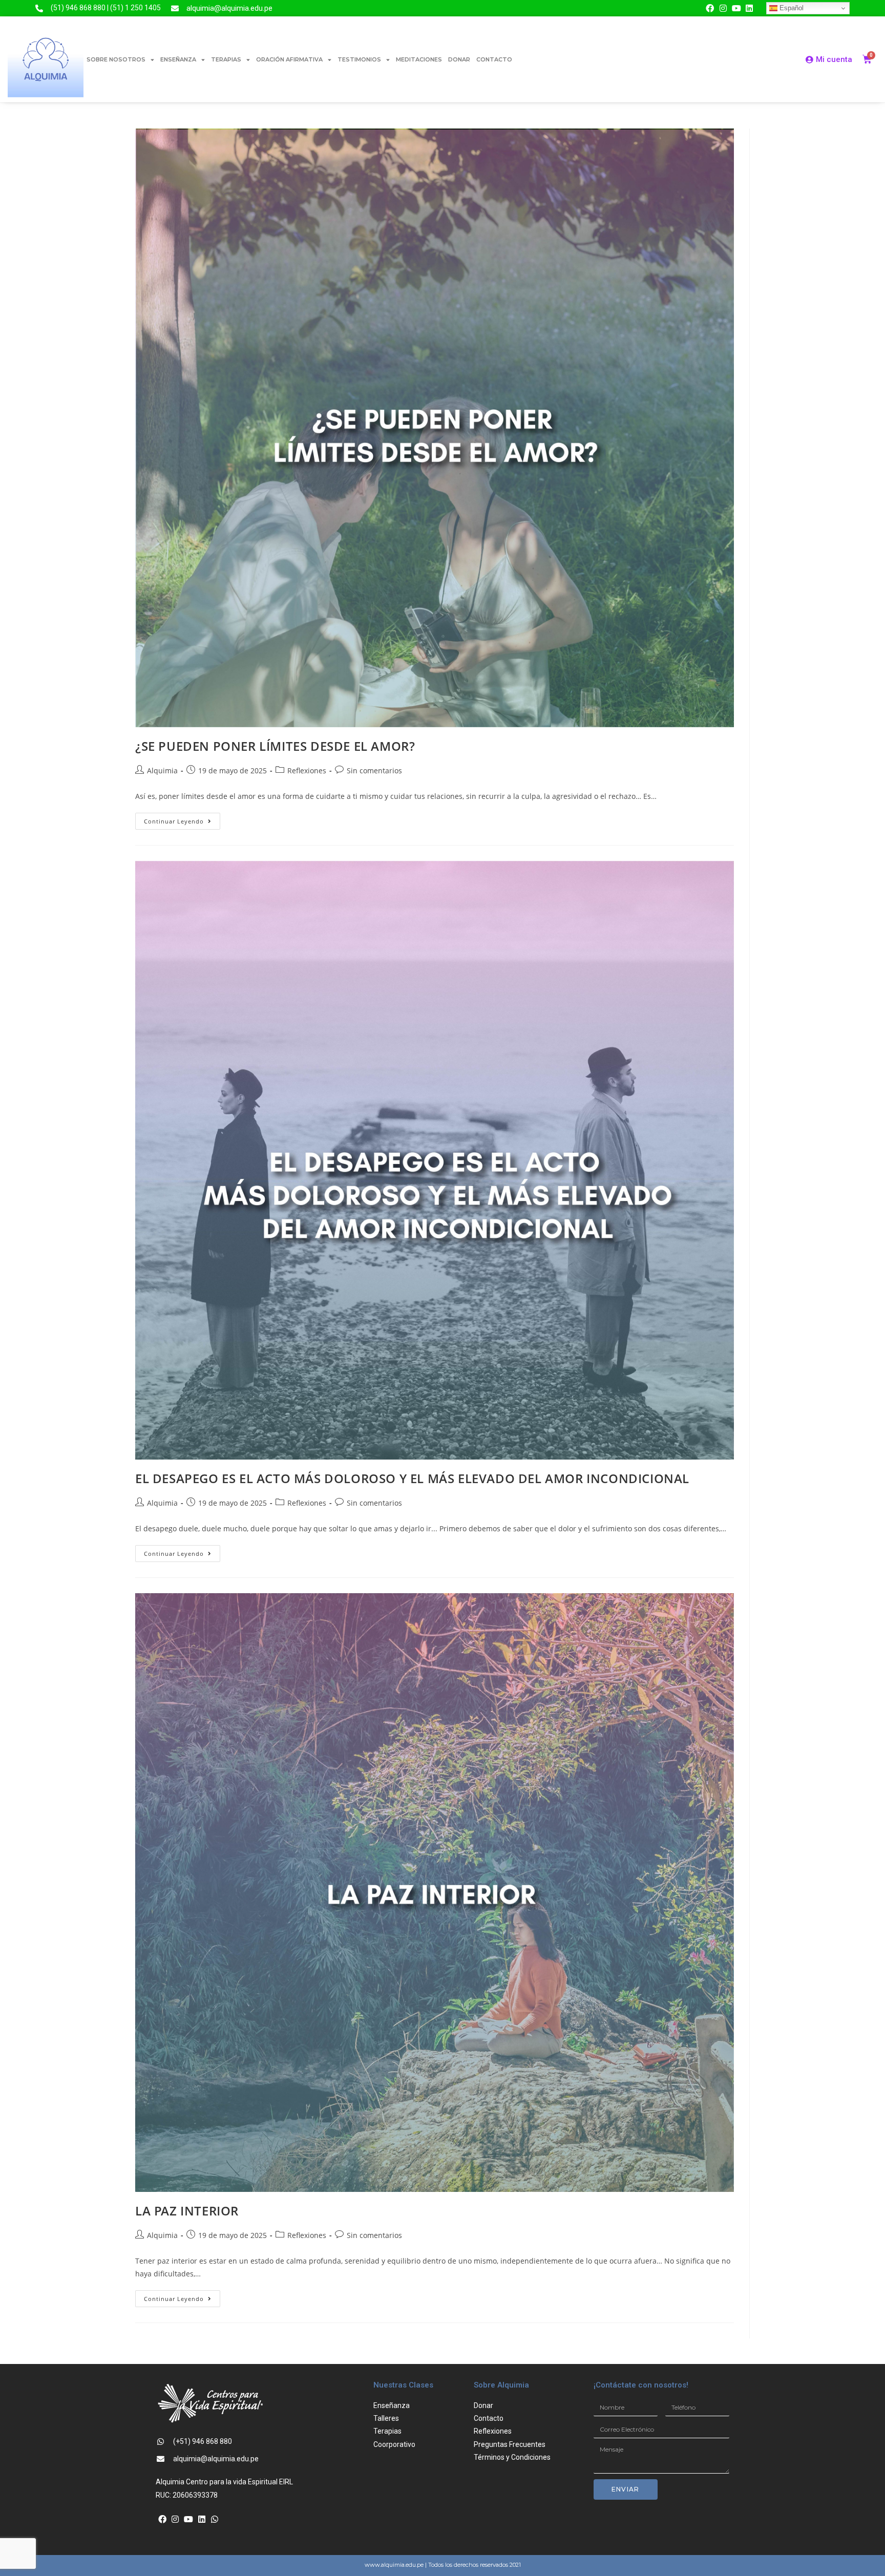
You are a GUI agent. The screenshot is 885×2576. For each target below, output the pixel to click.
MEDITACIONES (419, 59)
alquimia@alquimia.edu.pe (229, 8)
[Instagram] (723, 8)
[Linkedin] (749, 8)
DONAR (459, 59)
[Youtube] (736, 8)
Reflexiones (307, 770)
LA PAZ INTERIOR (187, 2211)
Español (791, 8)
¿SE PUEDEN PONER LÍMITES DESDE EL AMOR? (275, 746)
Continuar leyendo (182, 819)
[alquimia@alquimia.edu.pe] (175, 8)
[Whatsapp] (215, 2519)
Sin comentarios (374, 770)
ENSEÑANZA (178, 59)
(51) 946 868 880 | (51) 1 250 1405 (106, 8)
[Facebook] (710, 8)
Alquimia (162, 770)
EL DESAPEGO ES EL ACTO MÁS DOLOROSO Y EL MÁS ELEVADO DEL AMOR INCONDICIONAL (412, 1478)
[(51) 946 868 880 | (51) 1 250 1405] (39, 8)
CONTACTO (494, 59)
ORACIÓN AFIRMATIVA (289, 59)
